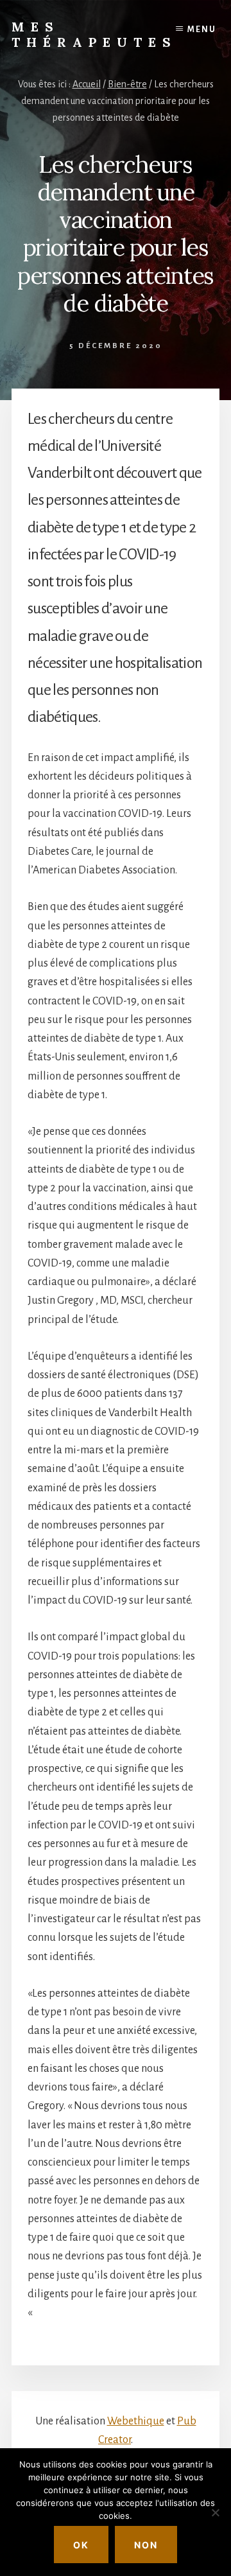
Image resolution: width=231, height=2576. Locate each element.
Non (146, 2545)
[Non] (215, 2512)
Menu (202, 30)
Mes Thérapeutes (94, 34)
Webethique (136, 2421)
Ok (81, 2545)
